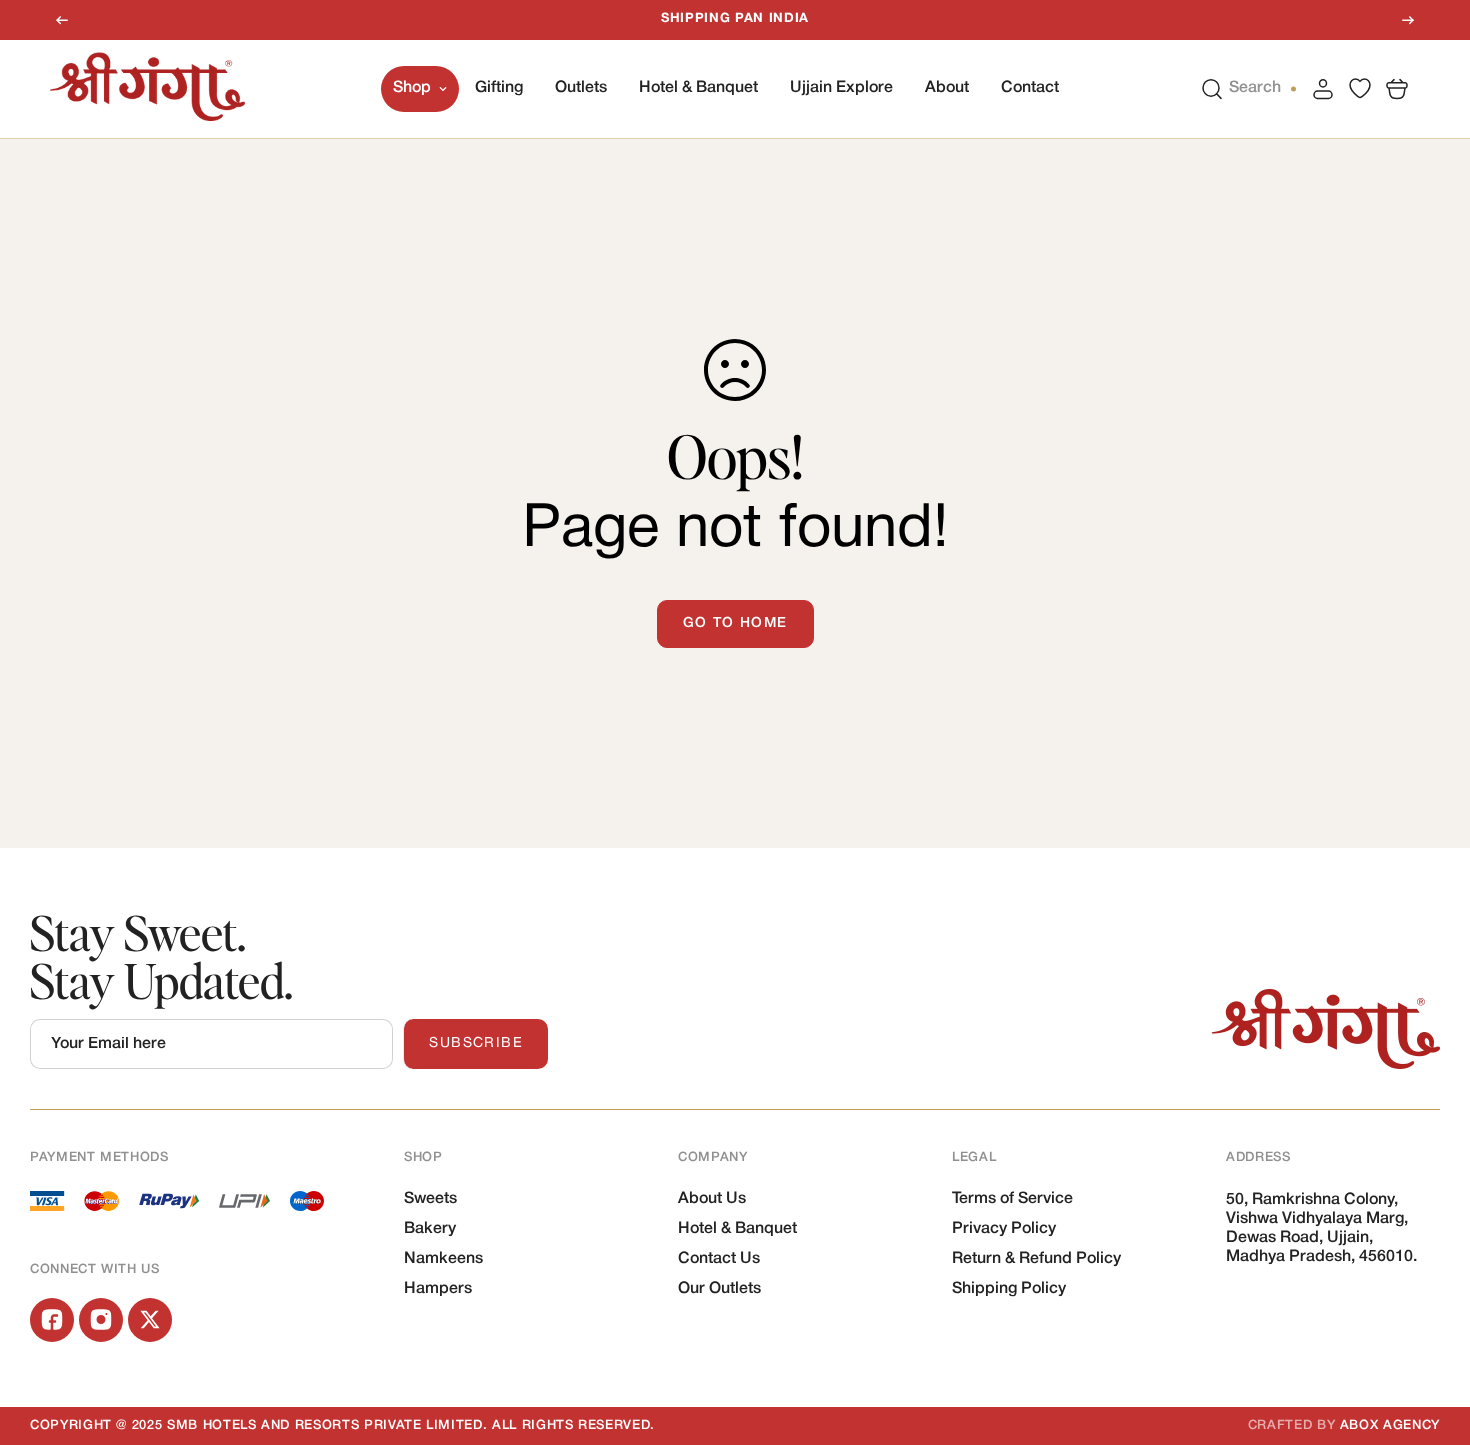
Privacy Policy (1004, 1229)
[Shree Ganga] (147, 88)
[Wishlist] (1360, 88)
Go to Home (735, 623)
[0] (1397, 88)
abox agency (1390, 1425)
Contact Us (719, 1259)
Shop (412, 88)
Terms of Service (1012, 1199)
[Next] (1408, 20)
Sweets (430, 1199)
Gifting (499, 88)
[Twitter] (150, 1320)
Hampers (438, 1289)
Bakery (430, 1229)
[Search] (1212, 88)
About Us (712, 1199)
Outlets (581, 88)
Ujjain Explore (841, 88)
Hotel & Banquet (698, 88)
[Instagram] (101, 1320)
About (947, 88)
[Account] (1323, 88)
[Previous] (62, 20)
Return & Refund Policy (1036, 1259)
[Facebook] (52, 1320)
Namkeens (443, 1259)
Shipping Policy (1009, 1289)
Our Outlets (719, 1289)
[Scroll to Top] (1431, 1336)
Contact (1030, 88)
